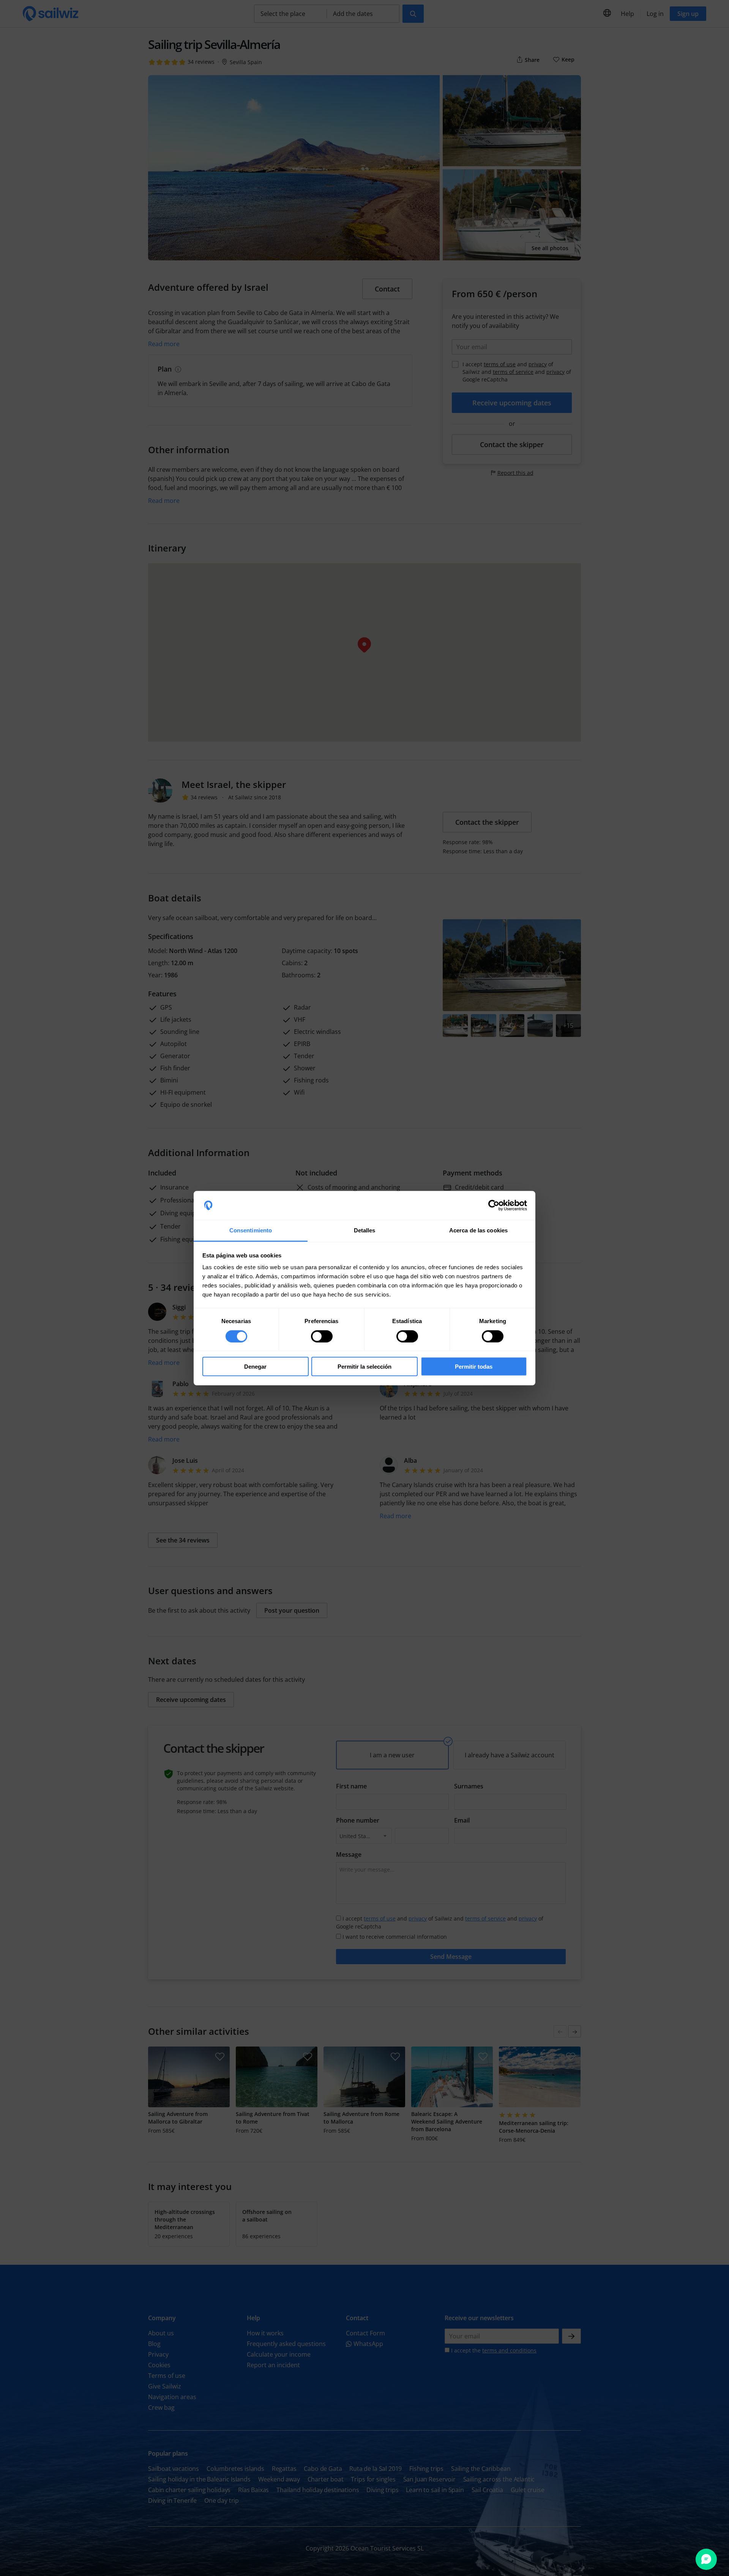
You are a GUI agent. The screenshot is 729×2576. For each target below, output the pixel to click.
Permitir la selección (364, 1367)
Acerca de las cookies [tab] (478, 1230)
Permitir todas (474, 1367)
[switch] (322, 1336)
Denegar (255, 1367)
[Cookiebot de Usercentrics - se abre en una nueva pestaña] (494, 1205)
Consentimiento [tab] (251, 1230)
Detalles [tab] (365, 1230)
